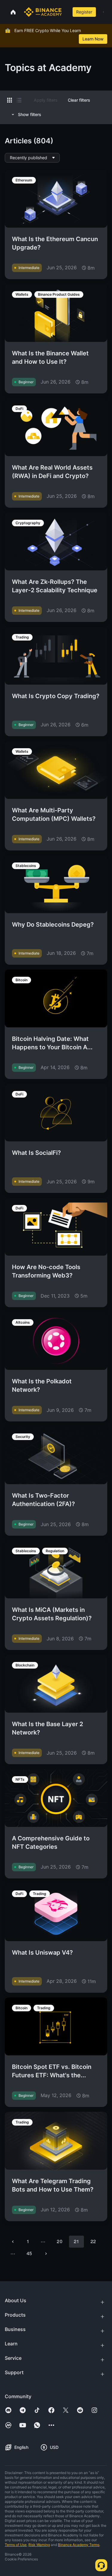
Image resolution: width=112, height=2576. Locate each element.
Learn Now (93, 39)
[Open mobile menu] (103, 12)
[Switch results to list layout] (19, 100)
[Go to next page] (46, 2254)
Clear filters (79, 100)
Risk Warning (39, 2545)
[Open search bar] (66, 12)
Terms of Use (16, 2545)
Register (84, 12)
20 (59, 2241)
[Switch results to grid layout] (10, 100)
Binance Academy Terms (79, 2545)
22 (93, 2241)
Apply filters (46, 100)
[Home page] (43, 12)
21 (76, 2241)
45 (29, 2253)
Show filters (30, 114)
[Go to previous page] (13, 2242)
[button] (103, 12)
